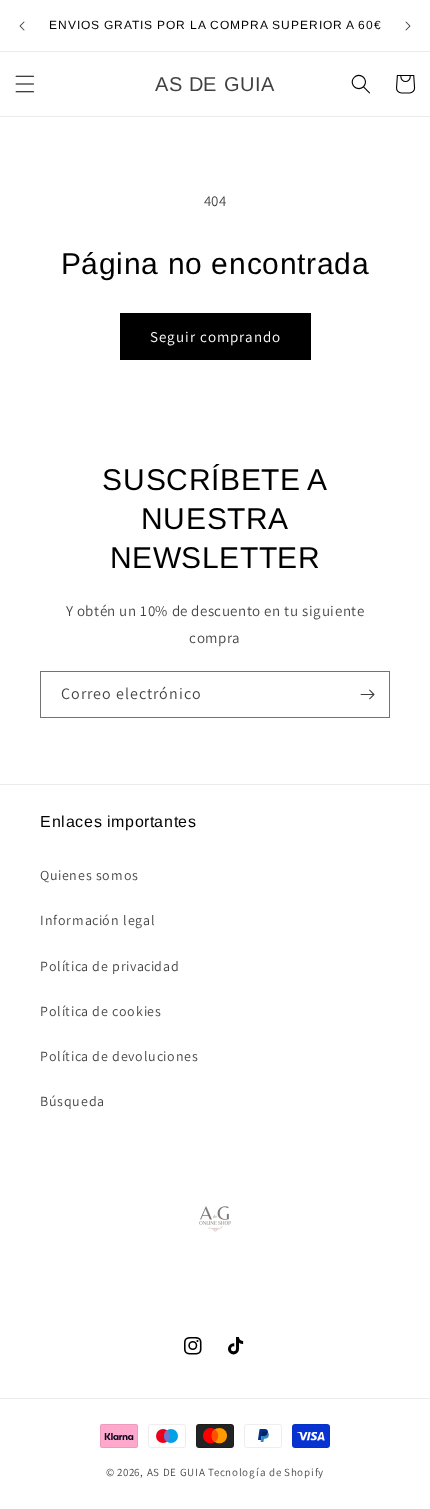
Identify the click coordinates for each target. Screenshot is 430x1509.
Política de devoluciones (119, 1056)
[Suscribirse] (367, 694)
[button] (25, 84)
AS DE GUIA (176, 1472)
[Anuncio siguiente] (408, 26)
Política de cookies (100, 1011)
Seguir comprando (215, 336)
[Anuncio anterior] (22, 26)
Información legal (97, 920)
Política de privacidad (109, 966)
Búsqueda (72, 1101)
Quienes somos (89, 875)
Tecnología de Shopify (266, 1472)
